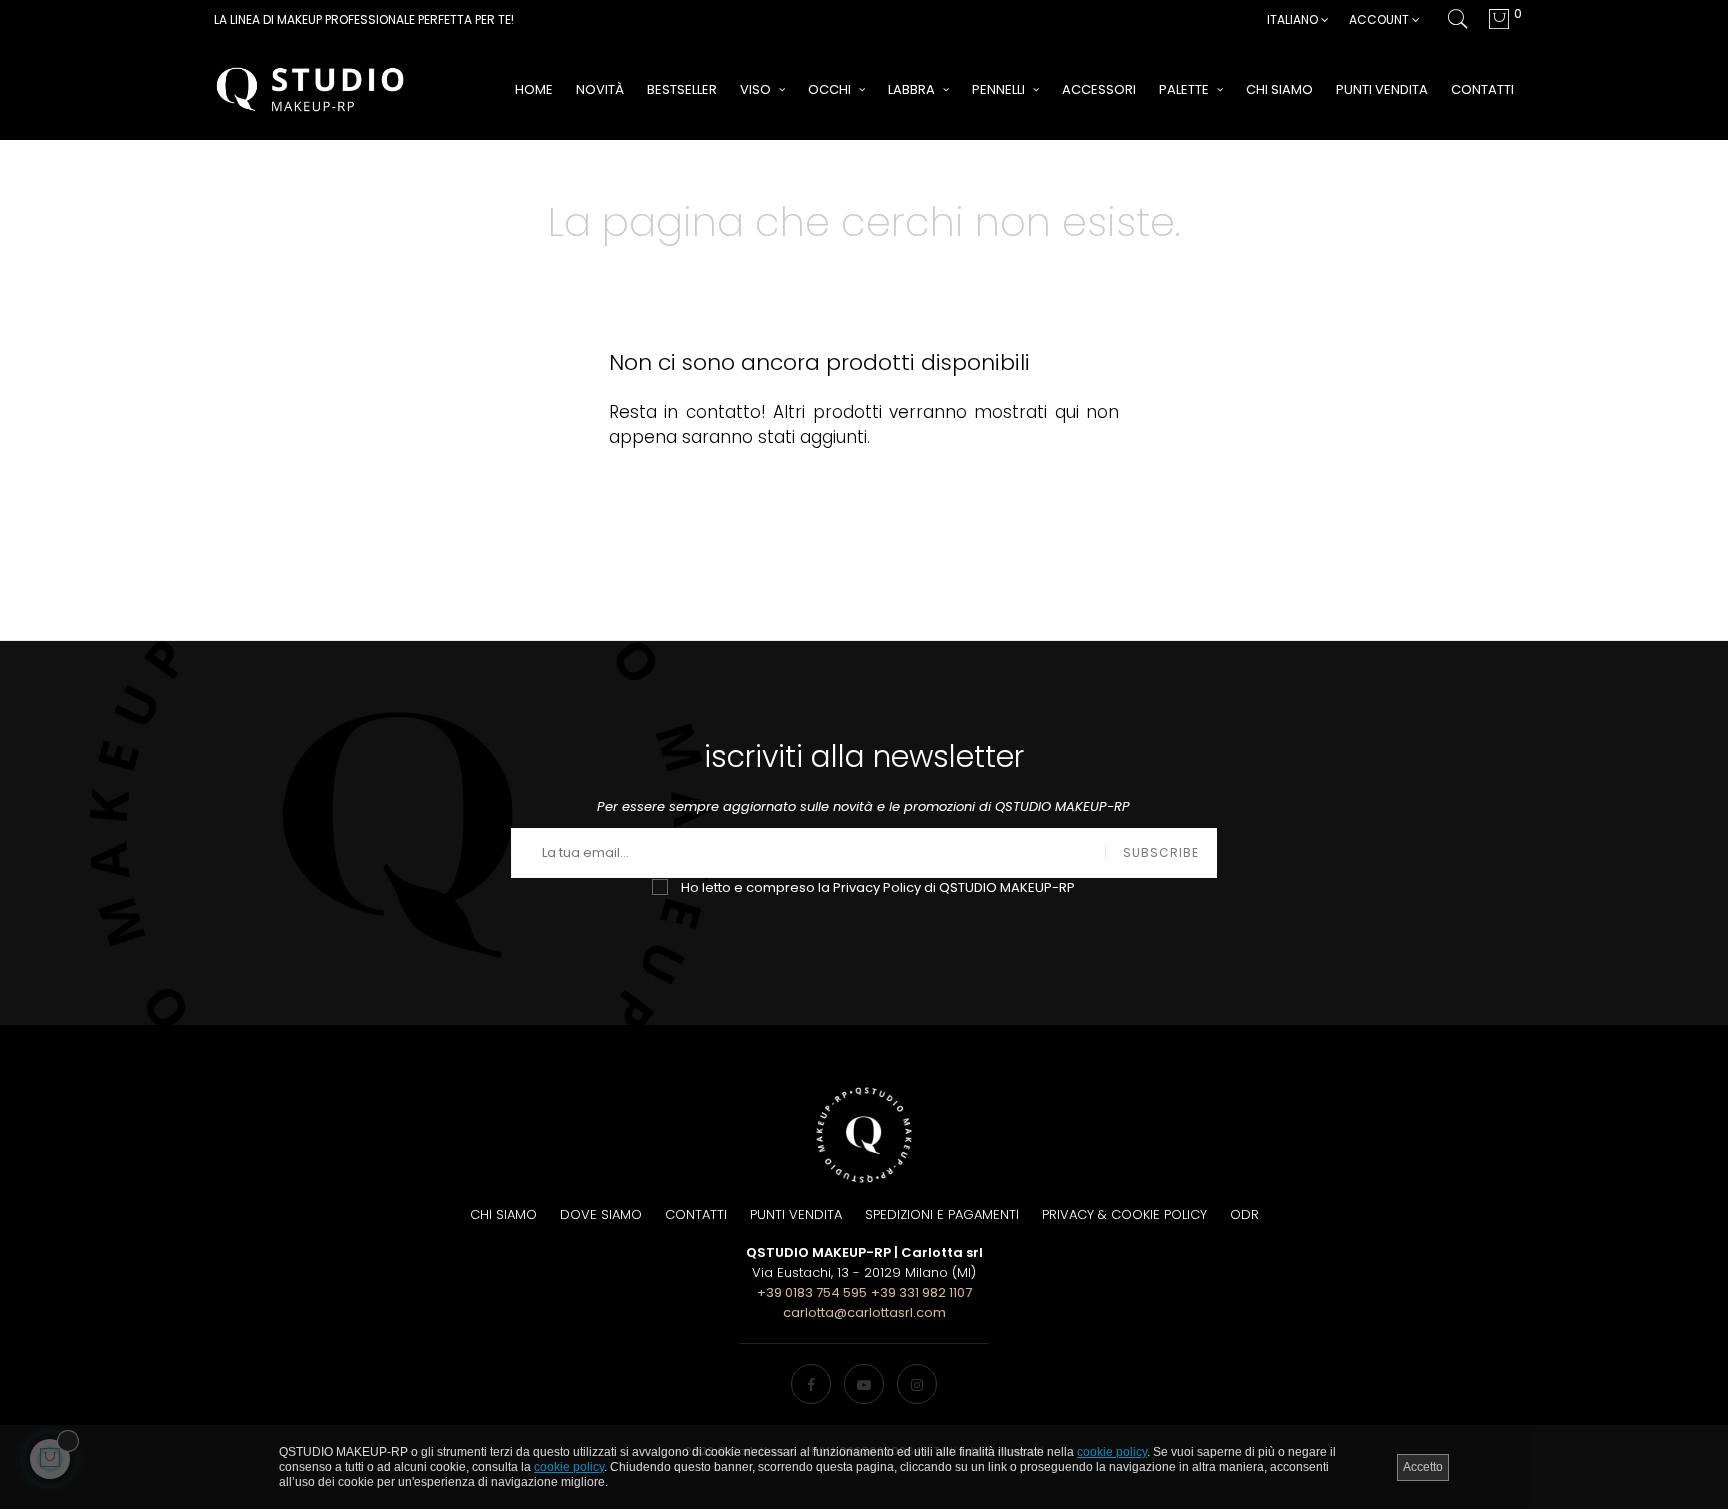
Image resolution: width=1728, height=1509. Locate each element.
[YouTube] (864, 1384)
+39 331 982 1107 (921, 1292)
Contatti (696, 1214)
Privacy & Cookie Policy (1124, 1214)
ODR (1244, 1214)
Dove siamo (601, 1214)
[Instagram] (917, 1384)
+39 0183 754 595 (812, 1292)
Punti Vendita (796, 1214)
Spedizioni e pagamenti (942, 1214)
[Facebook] (811, 1384)
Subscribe (1161, 852)
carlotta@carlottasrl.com (864, 1312)
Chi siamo (503, 1214)
